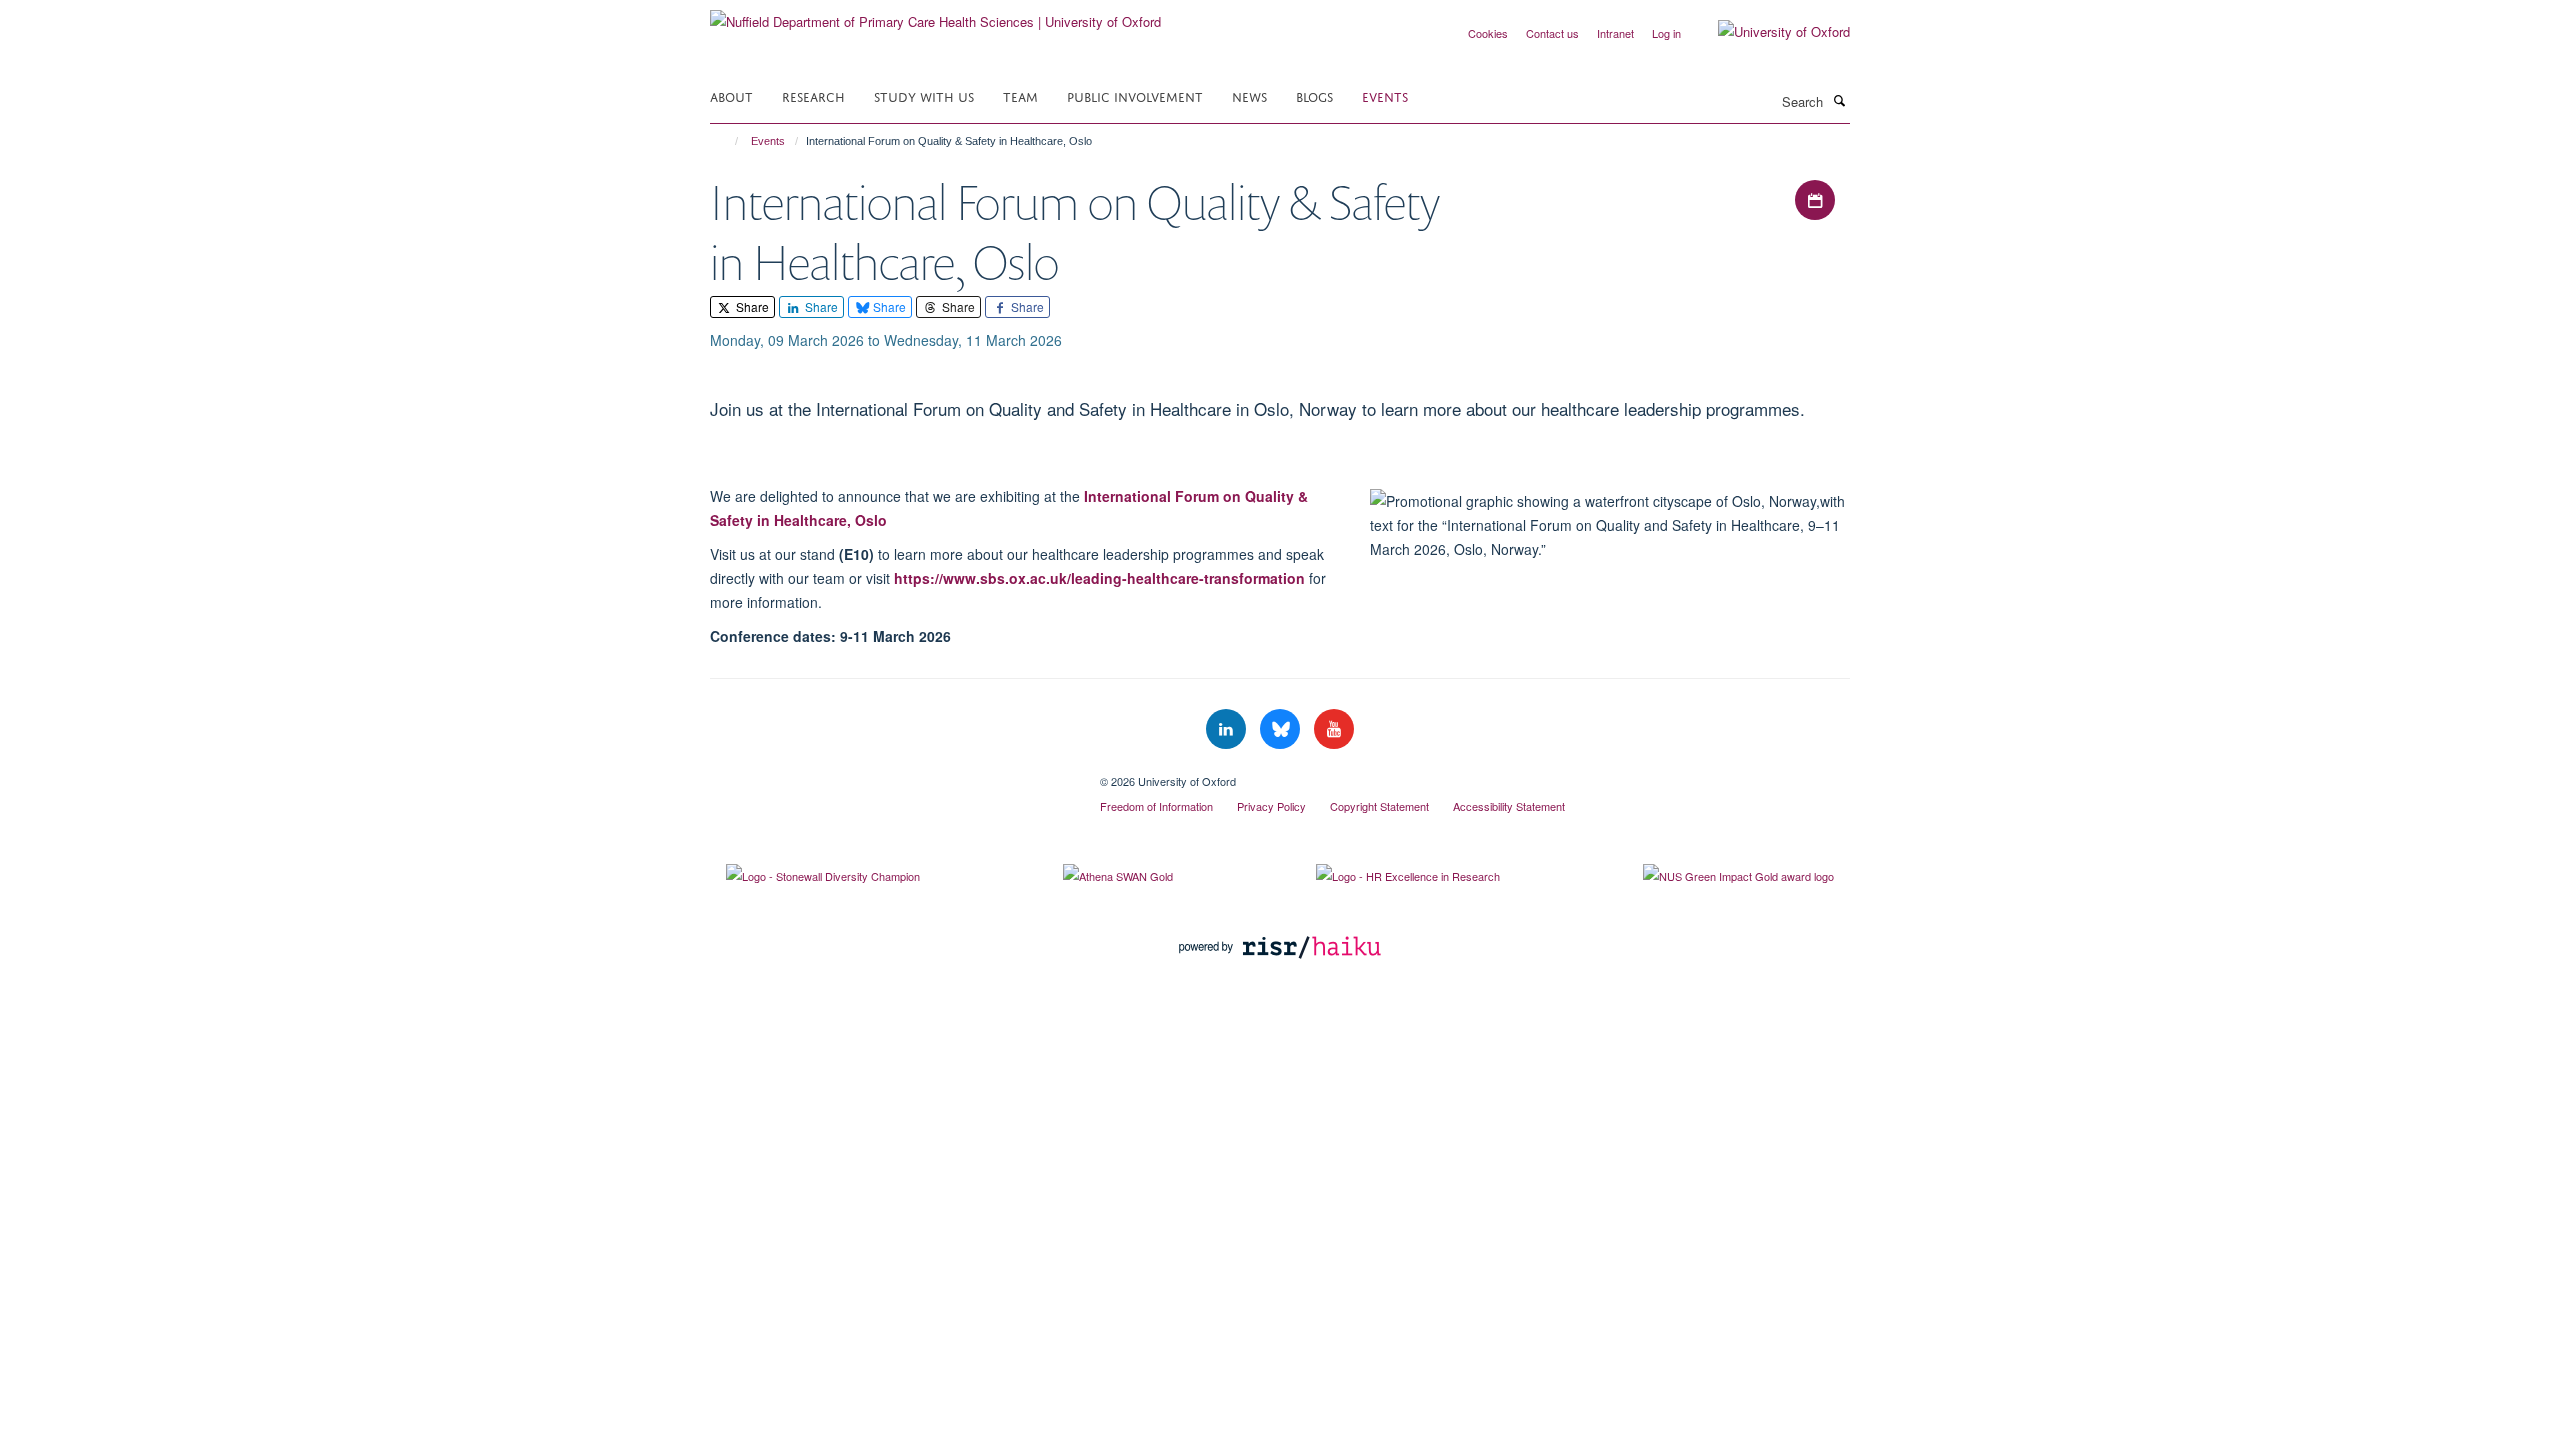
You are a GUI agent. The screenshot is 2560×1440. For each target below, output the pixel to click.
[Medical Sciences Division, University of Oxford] (890, 774)
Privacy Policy (1271, 806)
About (731, 95)
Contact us (1552, 33)
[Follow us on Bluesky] (1282, 729)
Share (751, 306)
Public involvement (1135, 95)
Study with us (924, 95)
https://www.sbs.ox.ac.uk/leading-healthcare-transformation (1099, 578)
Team (1020, 95)
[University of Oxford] (1769, 32)
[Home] (727, 141)
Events (1385, 95)
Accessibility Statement (1509, 806)
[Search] (1839, 100)
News (1249, 95)
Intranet (1615, 33)
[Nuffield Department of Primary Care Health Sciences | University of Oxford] (935, 14)
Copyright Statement (1379, 806)
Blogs (1314, 95)
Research (813, 95)
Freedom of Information (1156, 806)
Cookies (1488, 33)
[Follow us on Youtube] (1334, 729)
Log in (1666, 33)
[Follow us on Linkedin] (1228, 729)
